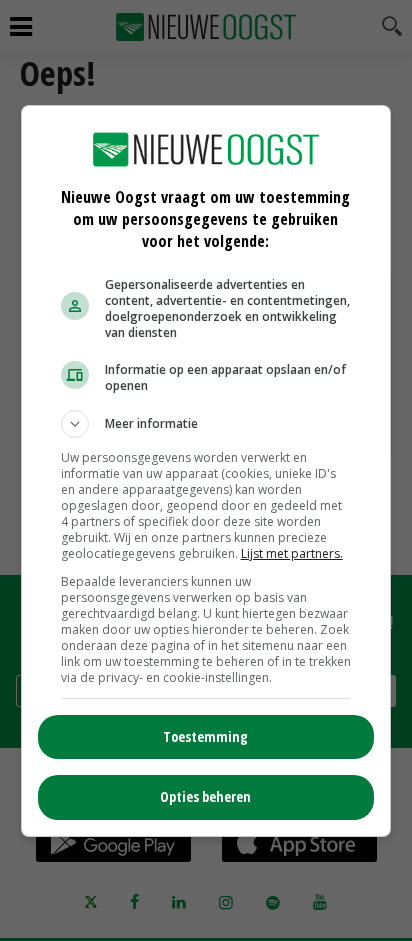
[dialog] (206, 471)
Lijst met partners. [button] (292, 553)
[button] (206, 424)
